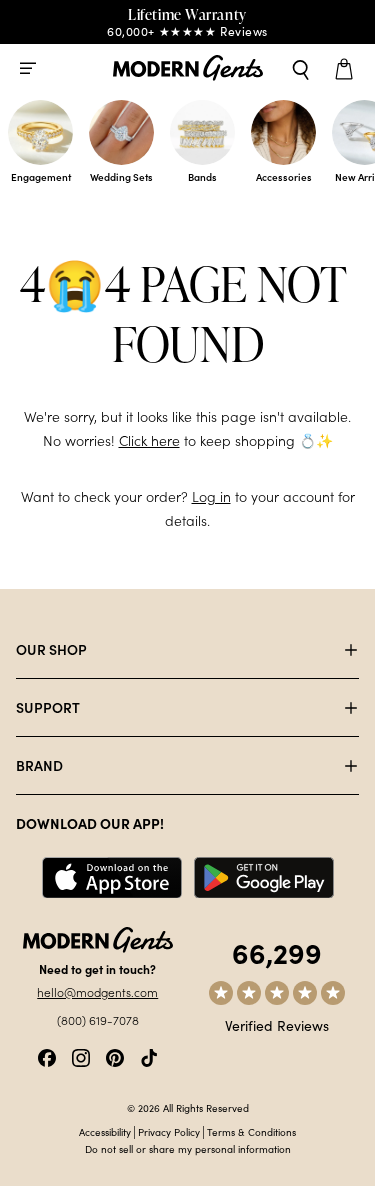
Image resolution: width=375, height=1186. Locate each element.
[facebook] (47, 1055)
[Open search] (301, 68)
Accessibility (105, 1132)
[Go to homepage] (188, 68)
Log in (211, 496)
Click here (149, 440)
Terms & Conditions (251, 1132)
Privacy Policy (169, 1132)
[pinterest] (115, 1055)
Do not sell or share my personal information (188, 1149)
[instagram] (81, 1055)
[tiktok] (149, 1055)
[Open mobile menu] (28, 68)
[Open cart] (347, 68)
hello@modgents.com (97, 992)
